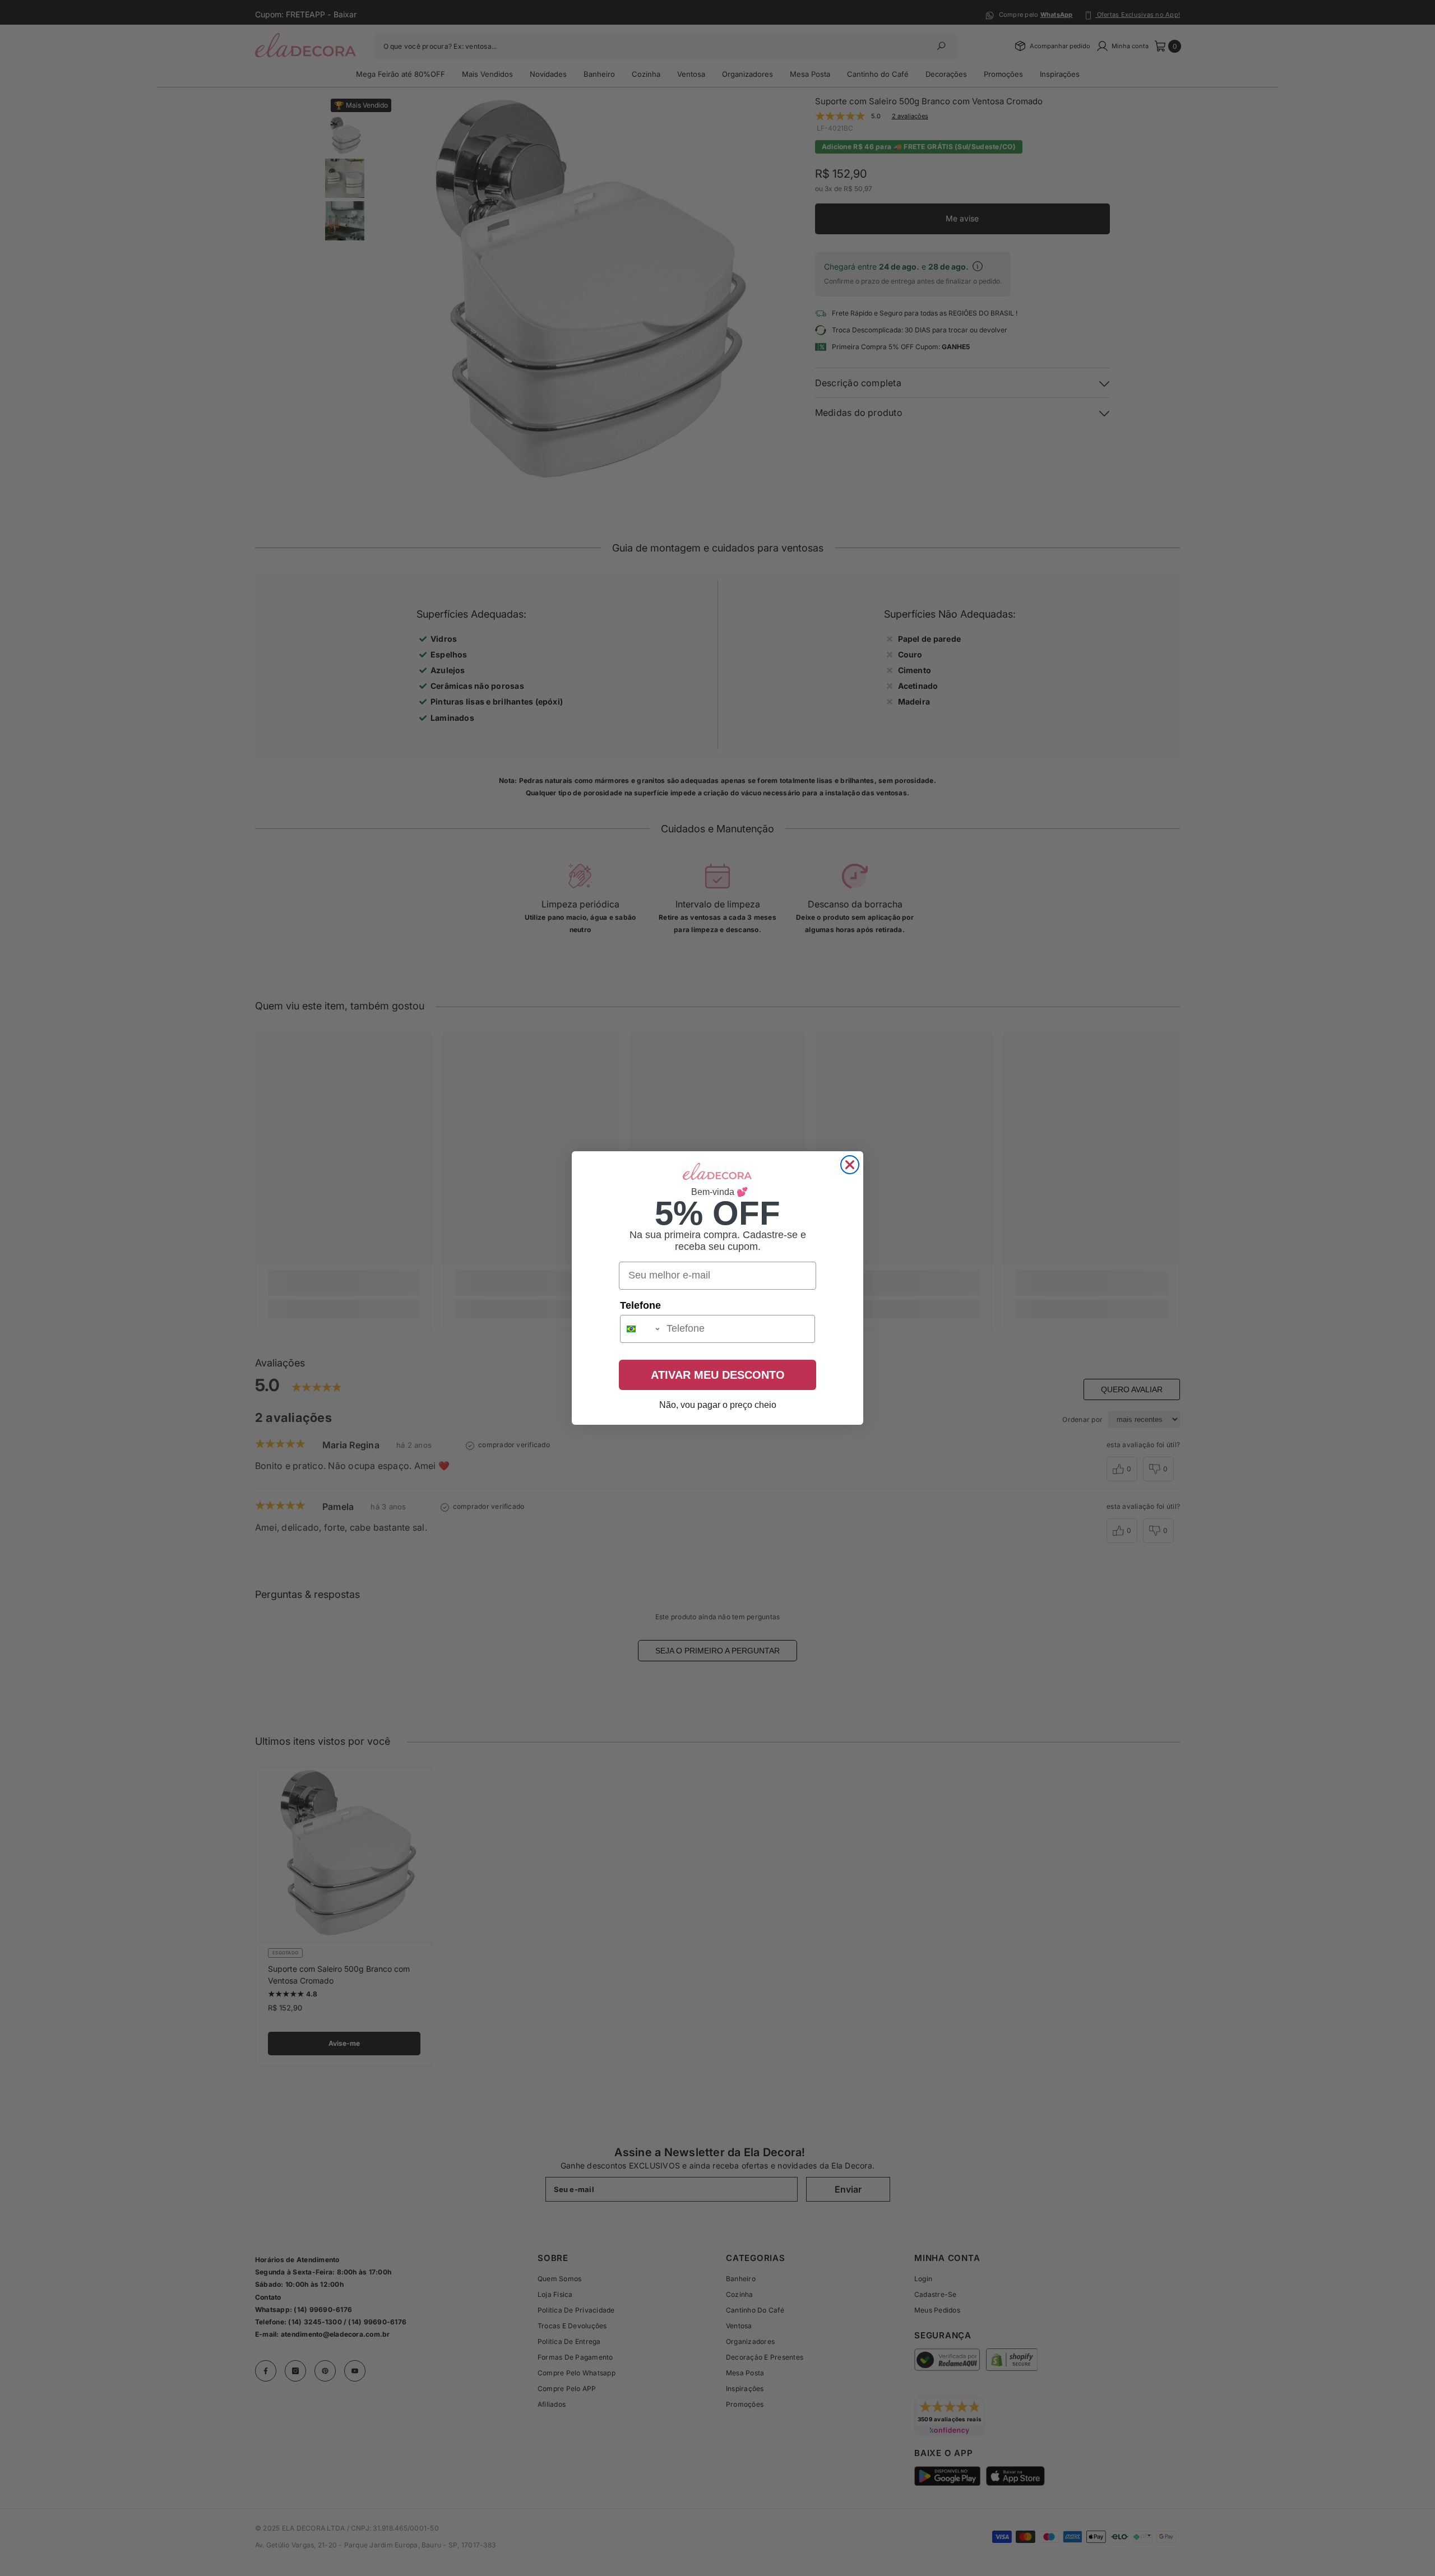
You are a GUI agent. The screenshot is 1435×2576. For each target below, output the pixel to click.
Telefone (640, 1305)
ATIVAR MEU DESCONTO (718, 1375)
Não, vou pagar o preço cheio (718, 1405)
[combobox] (641, 1329)
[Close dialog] (850, 1165)
